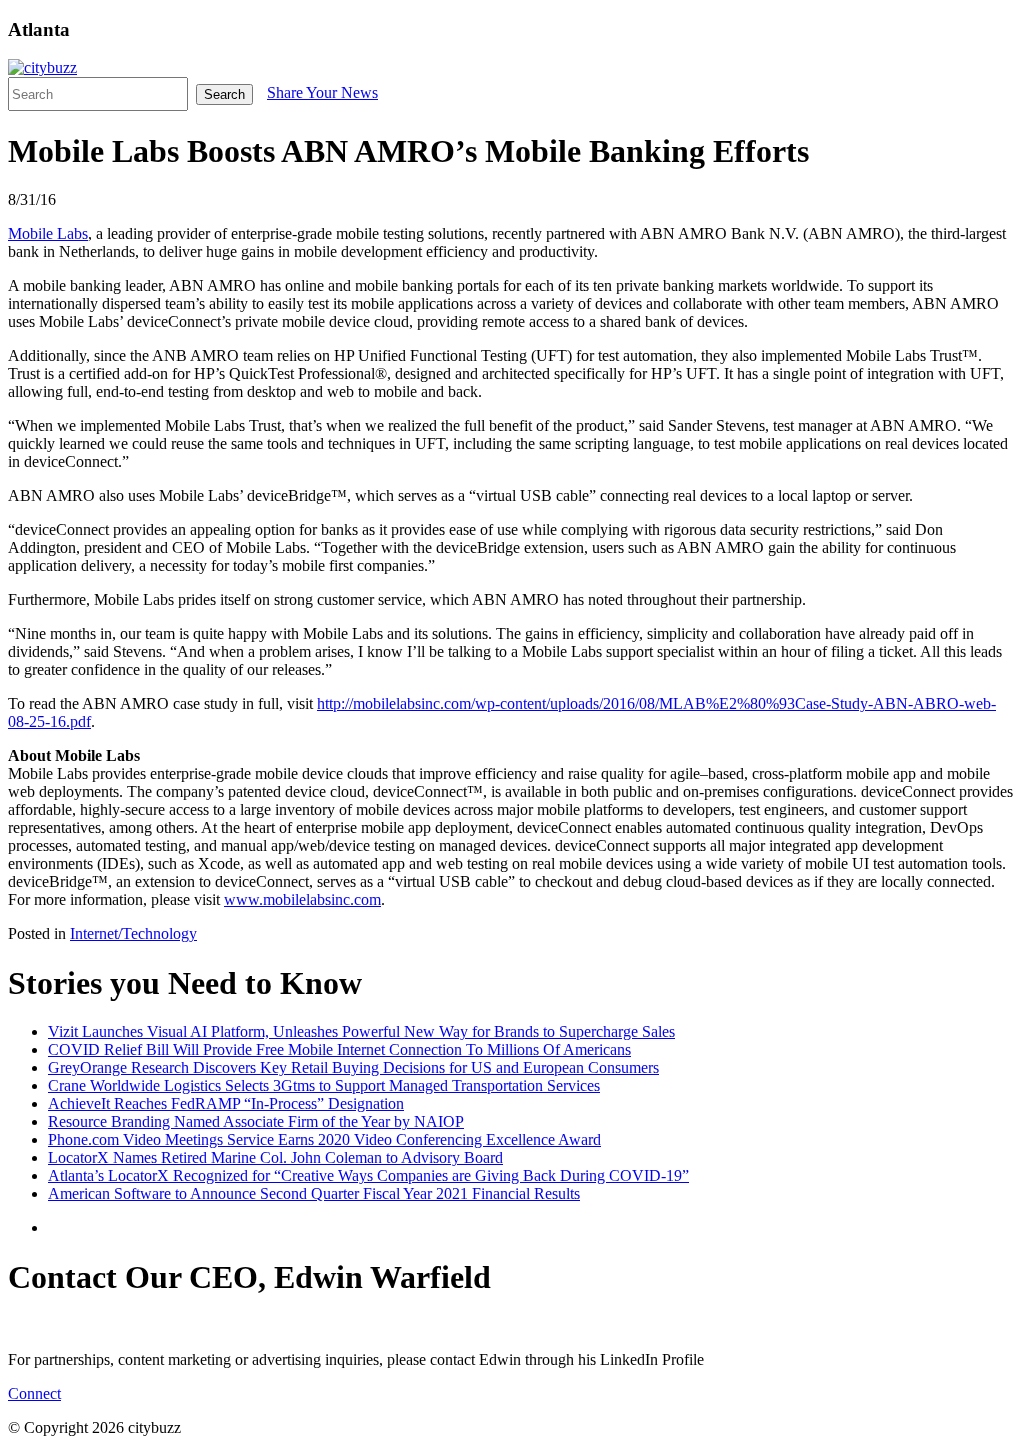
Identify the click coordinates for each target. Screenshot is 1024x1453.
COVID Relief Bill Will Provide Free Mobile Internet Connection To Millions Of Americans (339, 1049)
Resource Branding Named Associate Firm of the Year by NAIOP (256, 1121)
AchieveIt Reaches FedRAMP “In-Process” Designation (226, 1103)
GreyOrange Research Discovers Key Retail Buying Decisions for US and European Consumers (353, 1067)
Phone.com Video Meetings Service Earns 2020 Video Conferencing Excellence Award (324, 1139)
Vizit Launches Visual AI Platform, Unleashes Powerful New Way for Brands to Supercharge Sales (361, 1031)
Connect (34, 1393)
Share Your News (322, 92)
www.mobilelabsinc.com (302, 899)
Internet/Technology (133, 933)
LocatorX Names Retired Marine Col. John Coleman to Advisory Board (275, 1157)
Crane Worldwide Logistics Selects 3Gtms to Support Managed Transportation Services (324, 1085)
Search (224, 94)
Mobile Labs (48, 233)
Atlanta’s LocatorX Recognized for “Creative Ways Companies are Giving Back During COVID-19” (368, 1175)
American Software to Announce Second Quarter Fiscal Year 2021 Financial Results (314, 1193)
